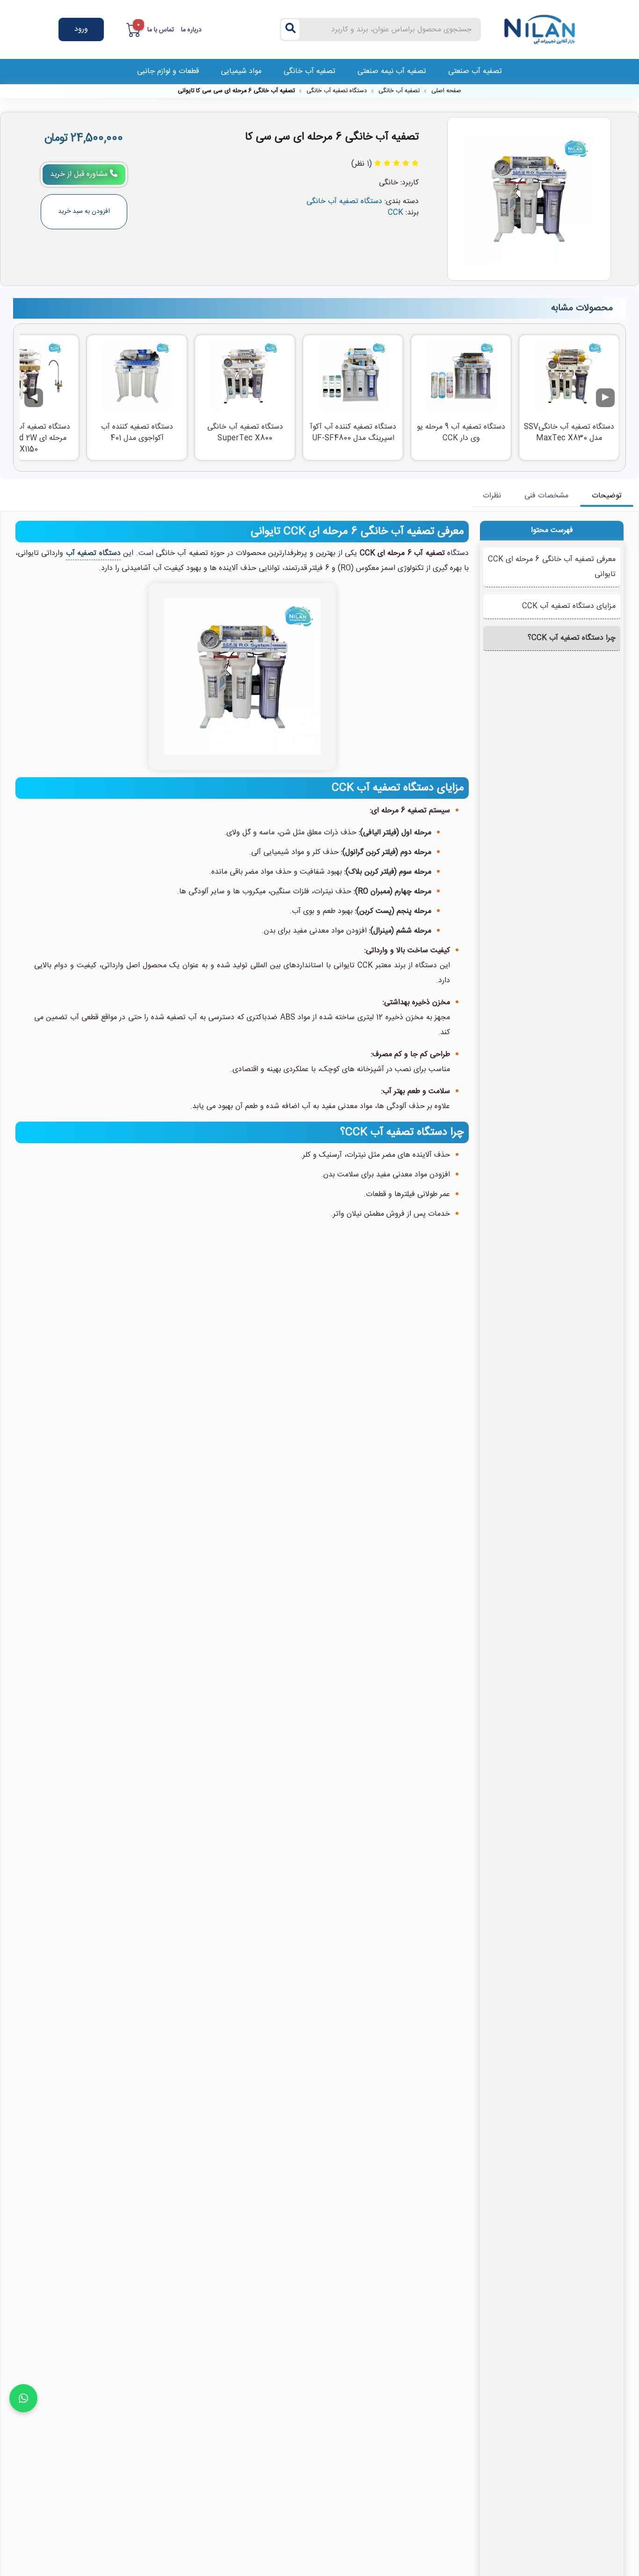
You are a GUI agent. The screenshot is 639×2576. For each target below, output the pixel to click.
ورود (81, 29)
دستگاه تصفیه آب (93, 553)
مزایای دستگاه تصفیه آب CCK (569, 606)
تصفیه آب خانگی (309, 71)
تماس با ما (161, 30)
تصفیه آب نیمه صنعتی (392, 71)
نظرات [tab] (492, 496)
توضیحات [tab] (607, 496)
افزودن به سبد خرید (84, 212)
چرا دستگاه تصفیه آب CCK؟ (572, 638)
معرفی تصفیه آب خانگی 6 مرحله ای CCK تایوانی (552, 567)
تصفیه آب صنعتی (475, 71)
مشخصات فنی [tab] (546, 496)
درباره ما (191, 30)
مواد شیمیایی (241, 71)
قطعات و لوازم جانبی (168, 71)
